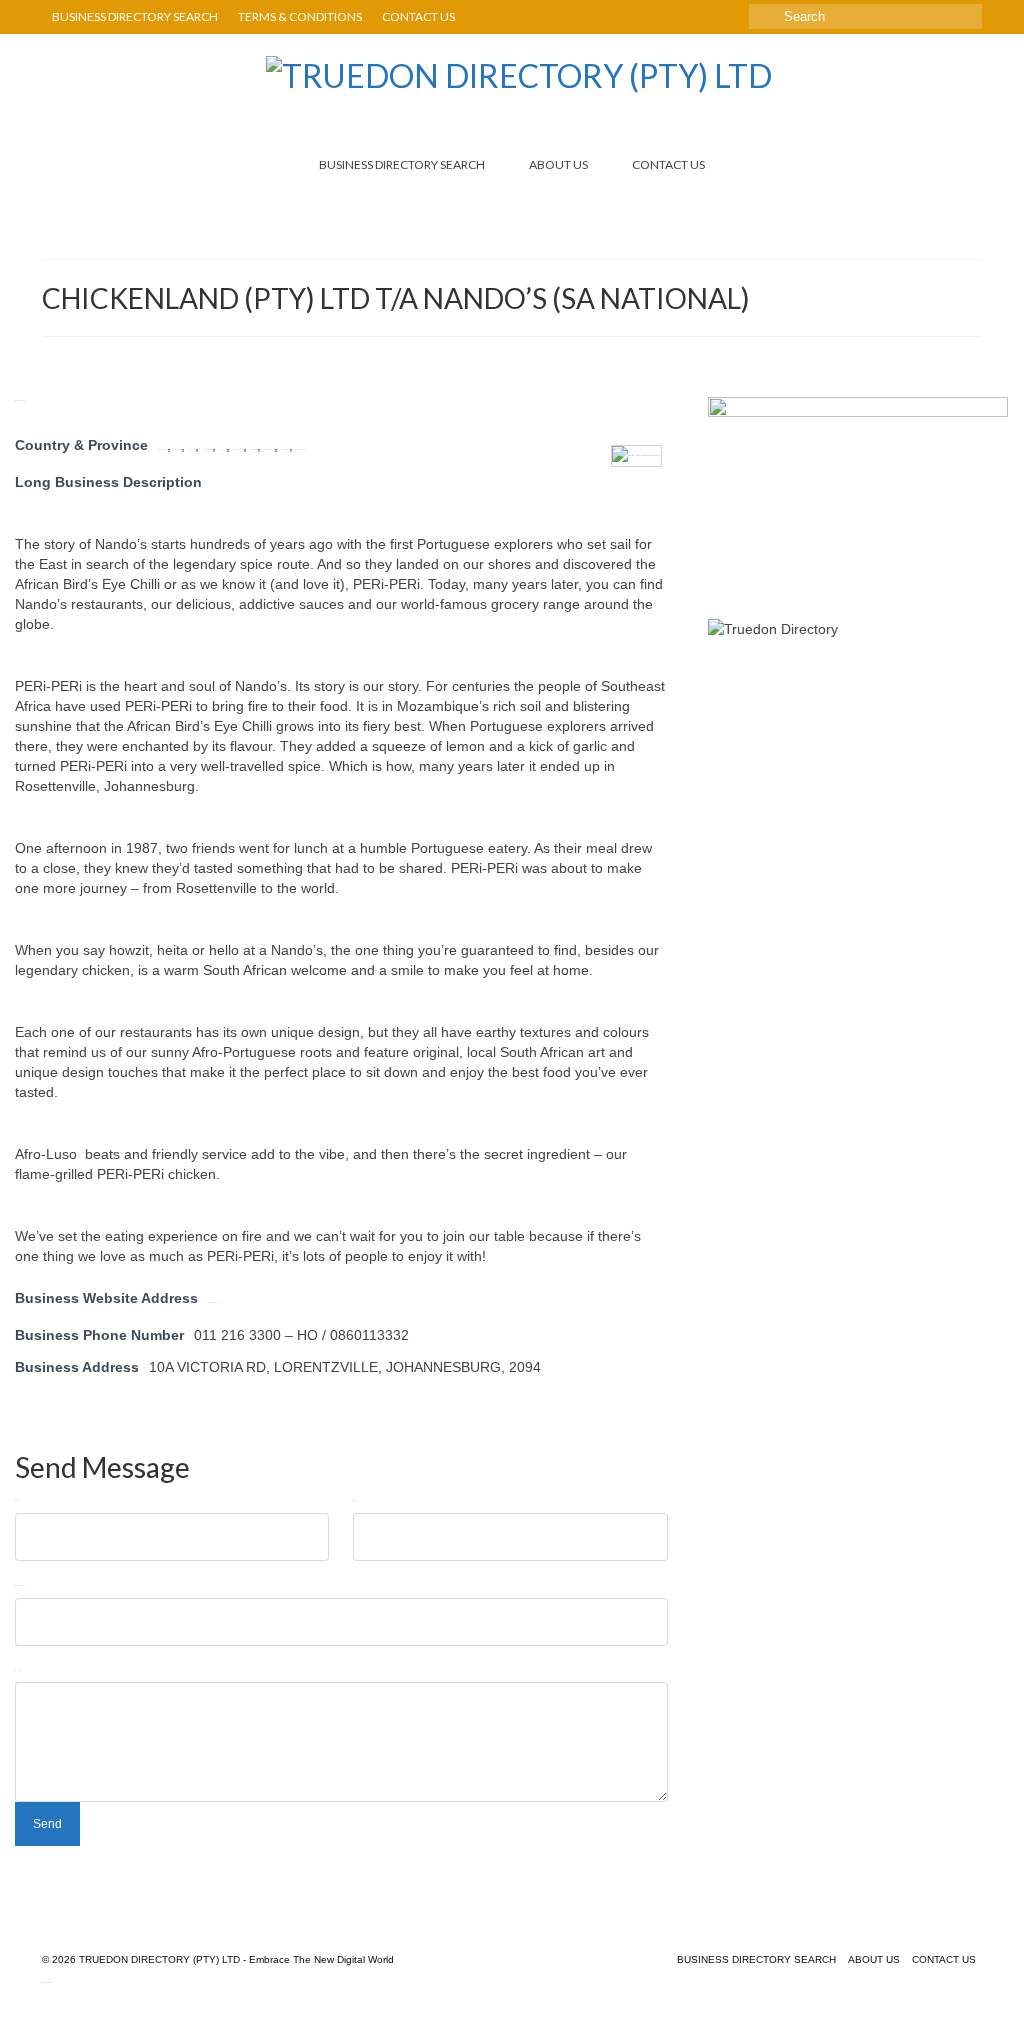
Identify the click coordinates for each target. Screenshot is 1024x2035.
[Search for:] (865, 16)
